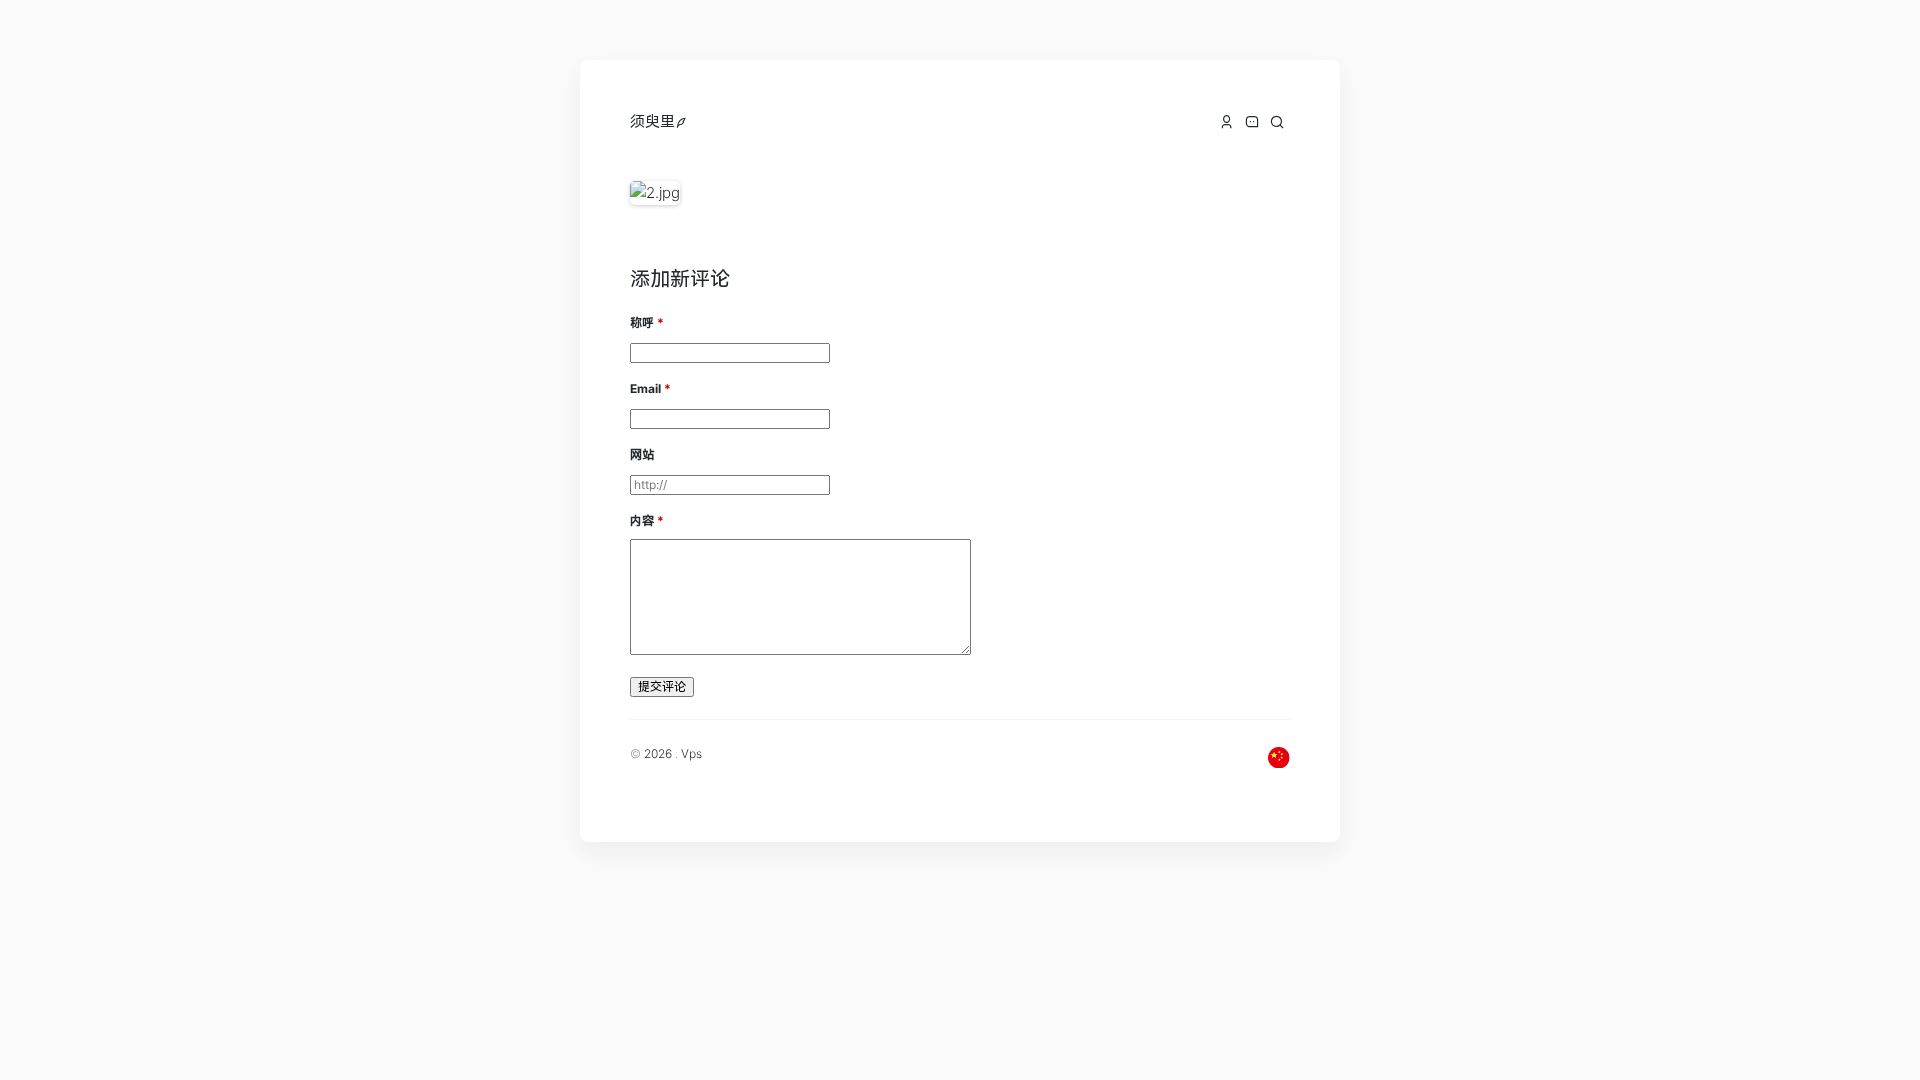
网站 (642, 454)
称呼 (642, 322)
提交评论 (662, 686)
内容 (642, 520)
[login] (681, 121)
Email (645, 388)
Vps (691, 753)
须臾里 (652, 121)
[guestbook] (1252, 122)
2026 (658, 753)
